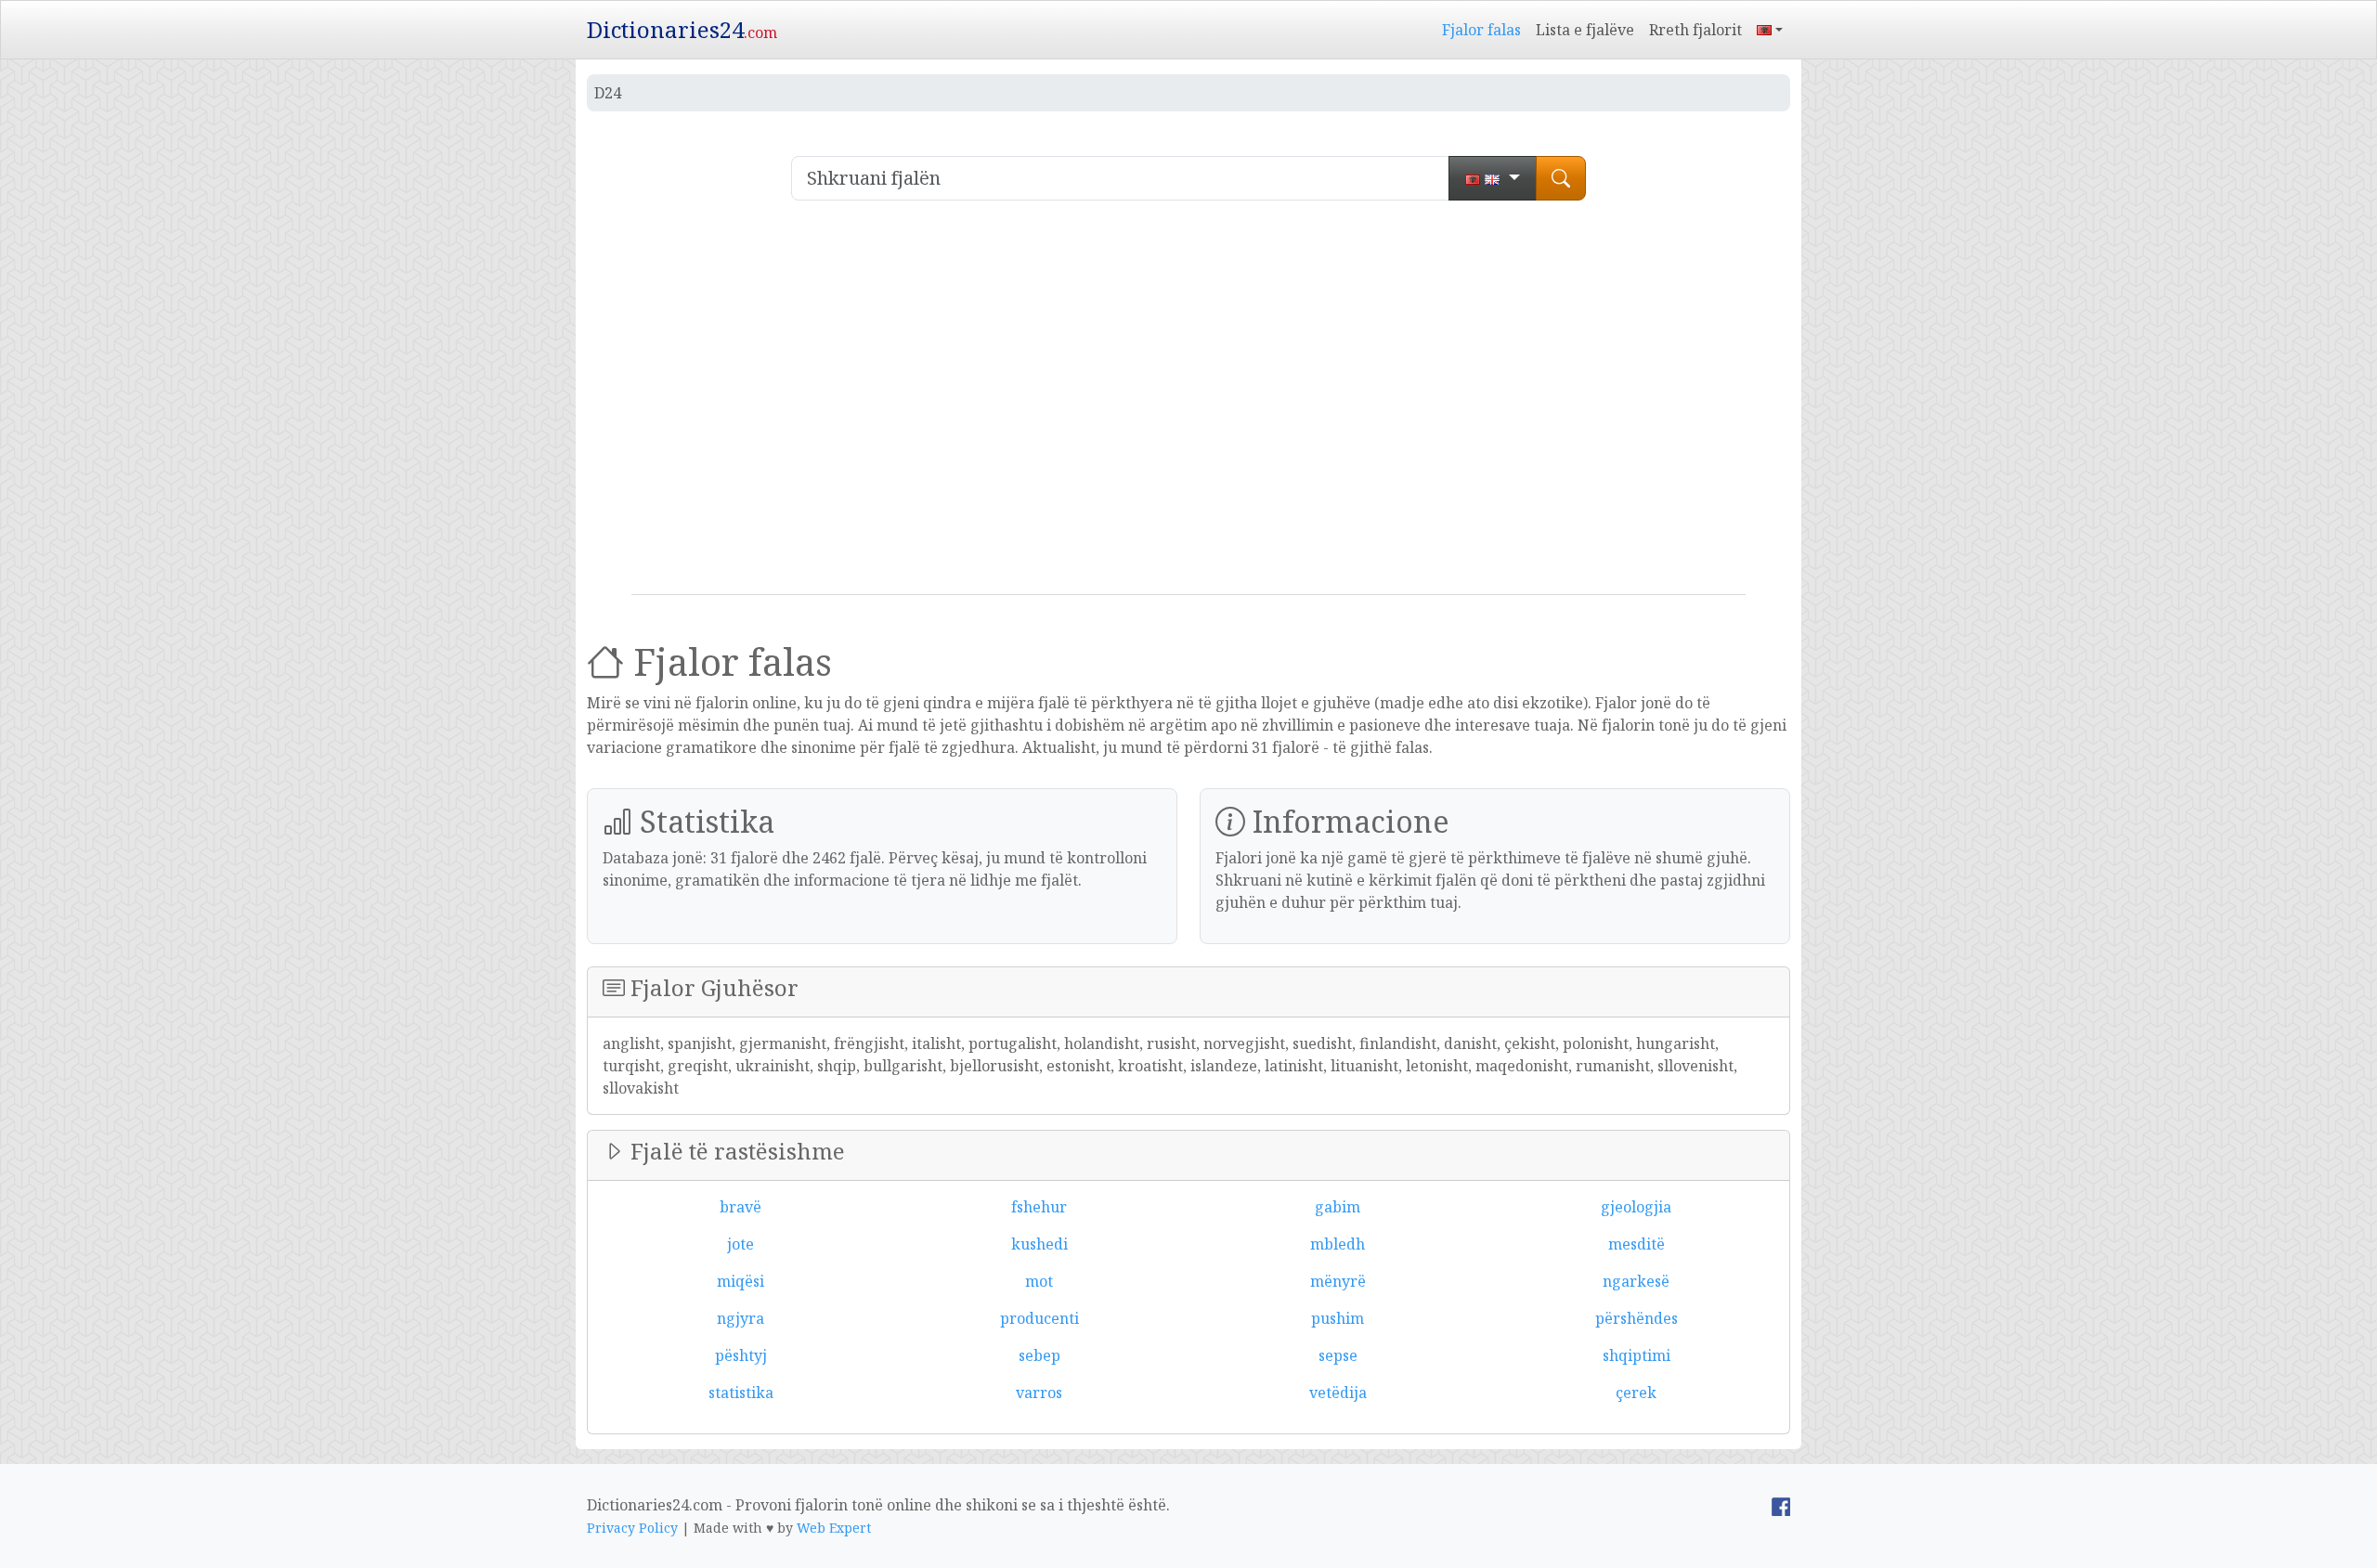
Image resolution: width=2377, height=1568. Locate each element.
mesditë (1637, 1244)
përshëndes (1637, 1318)
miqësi (740, 1281)
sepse (1338, 1355)
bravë (740, 1207)
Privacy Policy (632, 1528)
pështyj (741, 1355)
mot (1039, 1281)
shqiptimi (1637, 1355)
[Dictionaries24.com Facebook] (1781, 1505)
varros (1039, 1393)
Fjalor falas (1481, 30)
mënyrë (1338, 1281)
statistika (741, 1393)
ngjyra (740, 1318)
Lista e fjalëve (1585, 30)
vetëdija (1338, 1393)
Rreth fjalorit (1695, 30)
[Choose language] (1493, 178)
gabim (1338, 1207)
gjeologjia (1636, 1207)
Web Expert (834, 1528)
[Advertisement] (1188, 405)
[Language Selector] (1770, 30)
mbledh (1338, 1244)
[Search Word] (1561, 178)
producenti (1039, 1318)
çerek (1636, 1393)
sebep (1039, 1355)
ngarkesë (1636, 1281)
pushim (1338, 1318)
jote (740, 1244)
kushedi (1039, 1244)
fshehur (1039, 1207)
